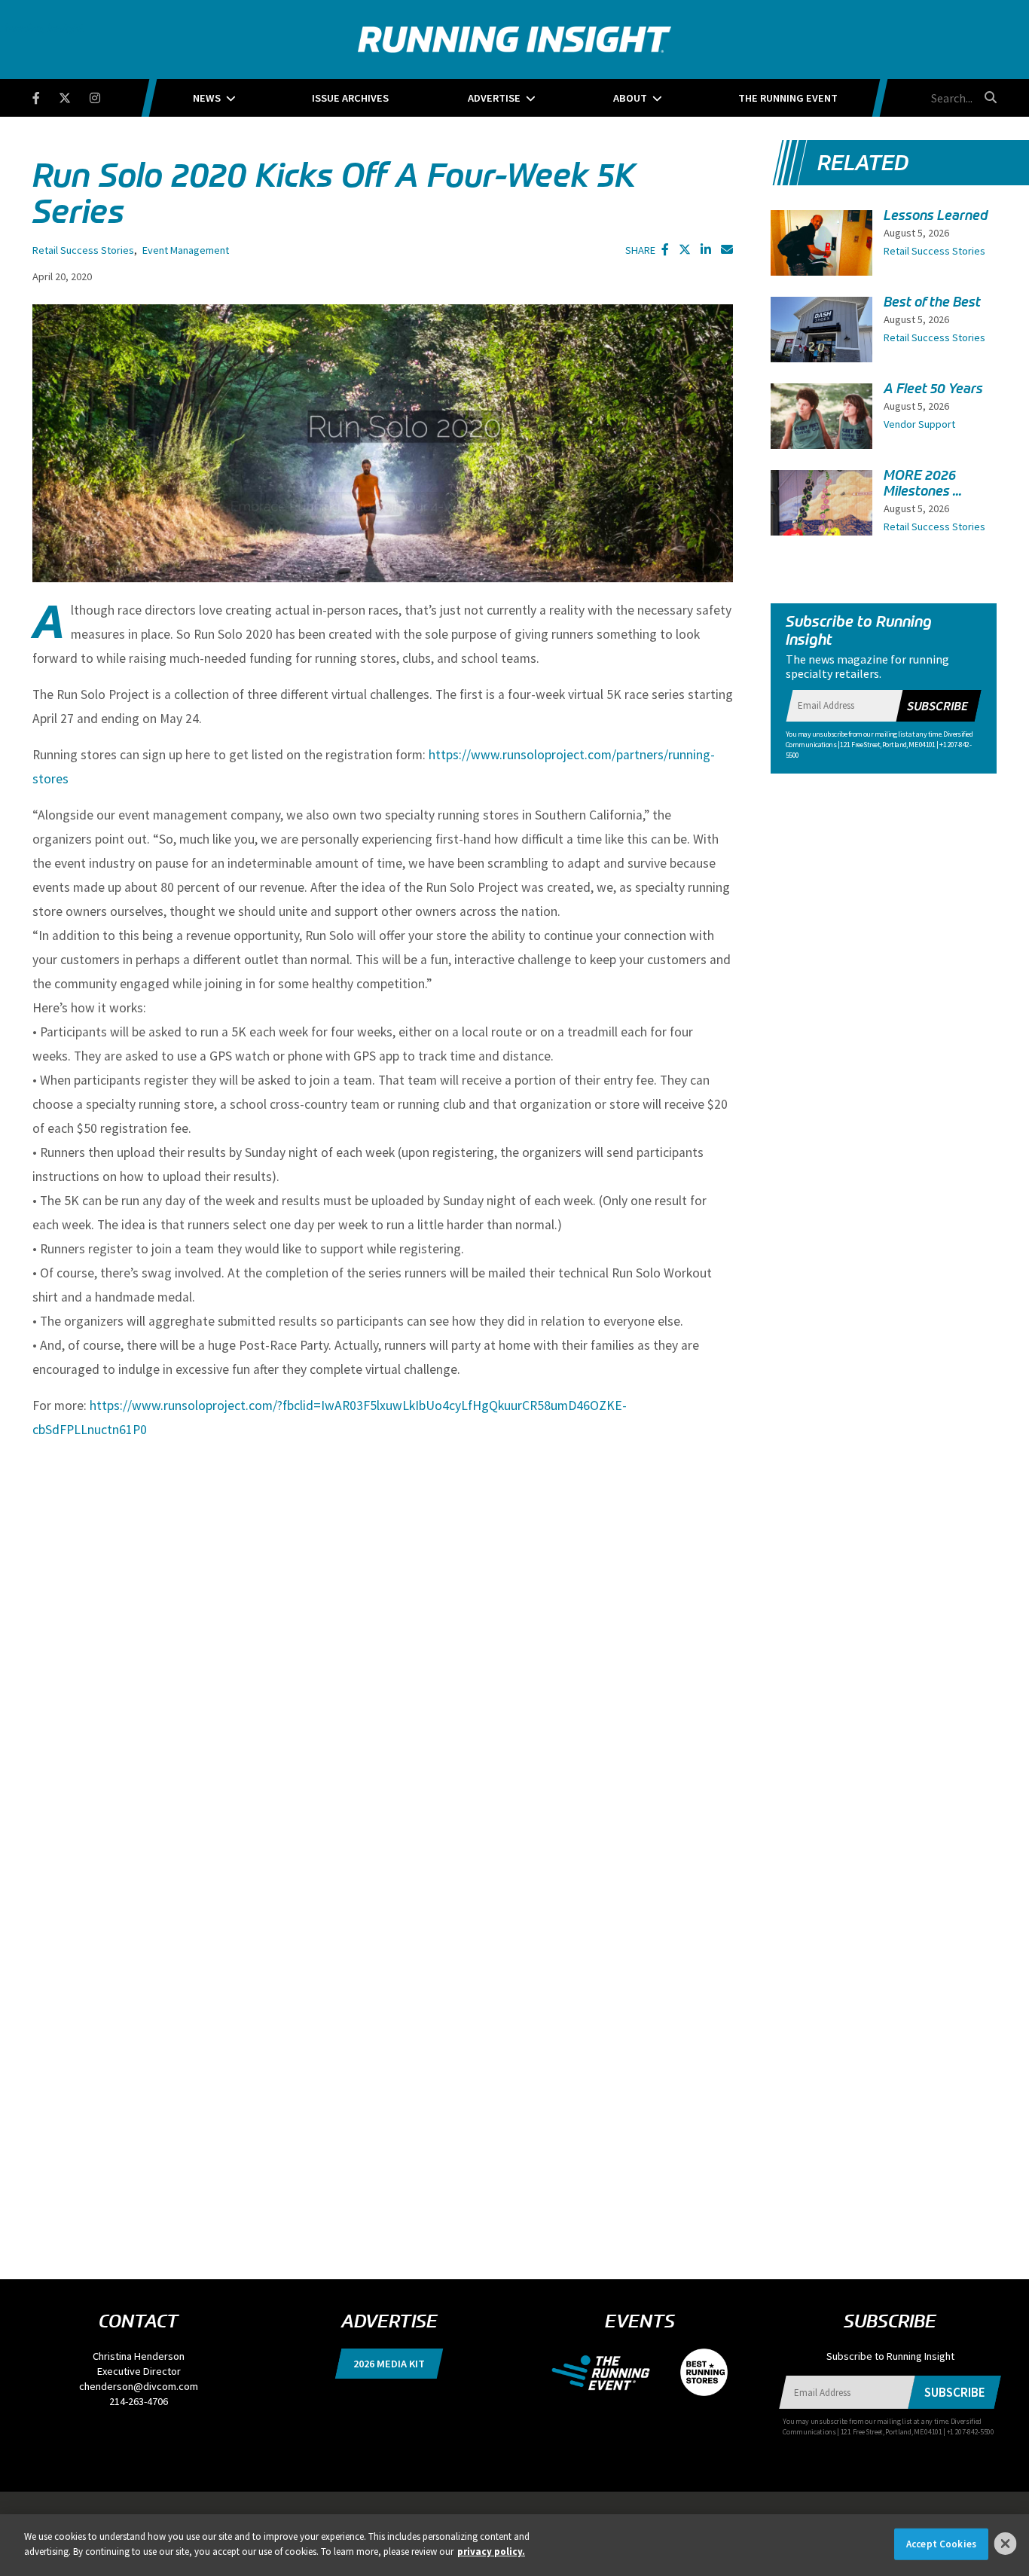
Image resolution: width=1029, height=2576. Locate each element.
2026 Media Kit (389, 2364)
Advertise (494, 98)
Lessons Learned (936, 215)
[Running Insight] (514, 40)
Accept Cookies (941, 2544)
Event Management (186, 250)
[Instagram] (104, 95)
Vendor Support (919, 424)
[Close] (1006, 2544)
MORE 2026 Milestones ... (923, 483)
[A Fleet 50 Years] (821, 420)
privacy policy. (491, 2551)
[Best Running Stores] (696, 2371)
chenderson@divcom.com (139, 2386)
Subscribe (937, 706)
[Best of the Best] (821, 339)
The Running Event (788, 98)
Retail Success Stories (83, 250)
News (207, 98)
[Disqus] (383, 1642)
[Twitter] (74, 95)
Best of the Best (932, 302)
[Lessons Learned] (821, 248)
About (630, 98)
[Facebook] (46, 95)
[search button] (988, 97)
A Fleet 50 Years (933, 389)
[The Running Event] (608, 2371)
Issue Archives (350, 98)
